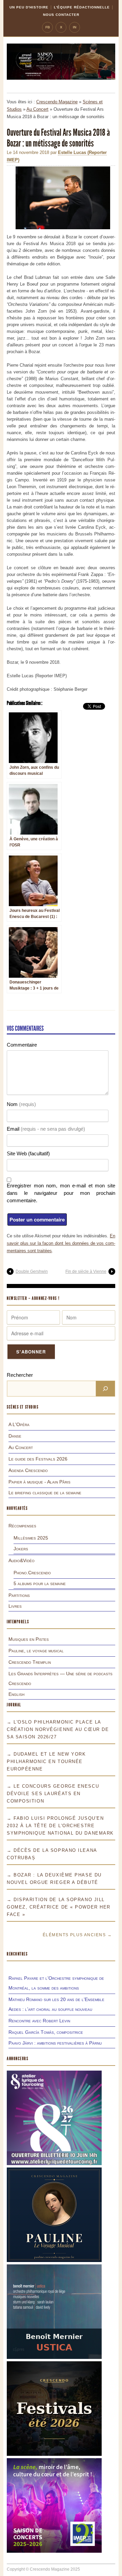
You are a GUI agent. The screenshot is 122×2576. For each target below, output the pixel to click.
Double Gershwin (32, 1271)
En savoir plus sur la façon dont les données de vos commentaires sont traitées (61, 1243)
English (16, 1694)
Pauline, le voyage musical (36, 1651)
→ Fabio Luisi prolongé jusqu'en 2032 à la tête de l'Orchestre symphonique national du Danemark (60, 1826)
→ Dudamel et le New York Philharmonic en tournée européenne (46, 1762)
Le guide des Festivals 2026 (38, 1459)
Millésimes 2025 (31, 1538)
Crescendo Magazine (57, 102)
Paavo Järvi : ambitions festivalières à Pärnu (55, 2043)
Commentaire (22, 1045)
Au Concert (37, 109)
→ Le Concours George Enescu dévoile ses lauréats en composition (53, 1794)
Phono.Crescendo (32, 1573)
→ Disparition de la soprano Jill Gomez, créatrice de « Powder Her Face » (59, 1907)
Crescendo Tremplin (30, 1662)
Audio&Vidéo (22, 1560)
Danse (15, 1436)
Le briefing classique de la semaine (45, 1493)
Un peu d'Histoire (29, 7)
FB (48, 27)
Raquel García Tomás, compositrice (46, 2032)
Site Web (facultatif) (28, 1153)
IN (75, 27)
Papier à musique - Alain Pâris (39, 1482)
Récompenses (22, 1526)
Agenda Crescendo (28, 1470)
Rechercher (20, 1375)
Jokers (21, 1549)
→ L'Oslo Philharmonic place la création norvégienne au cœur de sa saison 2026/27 (58, 1729)
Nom (21, 1104)
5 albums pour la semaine (40, 1583)
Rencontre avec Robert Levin (39, 2021)
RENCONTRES (17, 1954)
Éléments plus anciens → (77, 1935)
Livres (15, 1606)
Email (46, 1129)
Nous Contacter (61, 15)
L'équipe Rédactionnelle (82, 7)
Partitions (19, 1595)
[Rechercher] (105, 1389)
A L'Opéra (19, 1424)
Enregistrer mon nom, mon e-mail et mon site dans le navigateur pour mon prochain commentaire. (61, 1193)
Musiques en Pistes (29, 1639)
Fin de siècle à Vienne (86, 1271)
